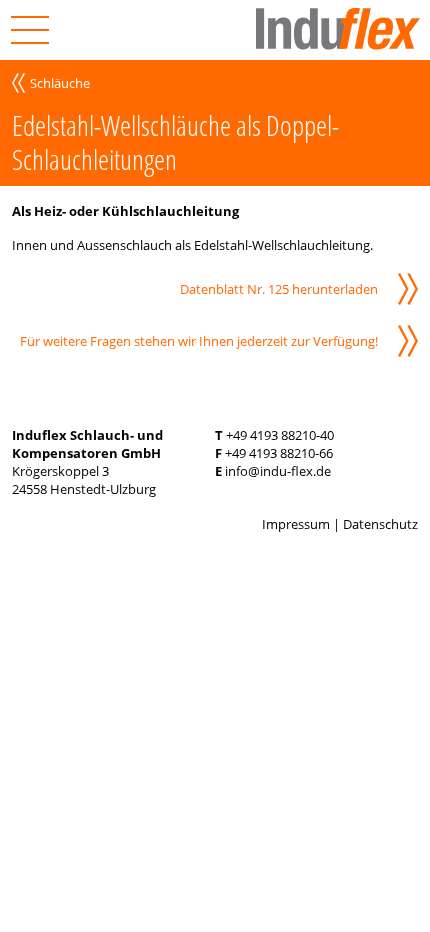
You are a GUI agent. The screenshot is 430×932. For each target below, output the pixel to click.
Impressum (296, 524)
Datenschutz (380, 524)
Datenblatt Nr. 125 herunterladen (279, 289)
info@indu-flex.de (278, 471)
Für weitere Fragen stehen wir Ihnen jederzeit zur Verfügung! (199, 341)
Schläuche (60, 83)
